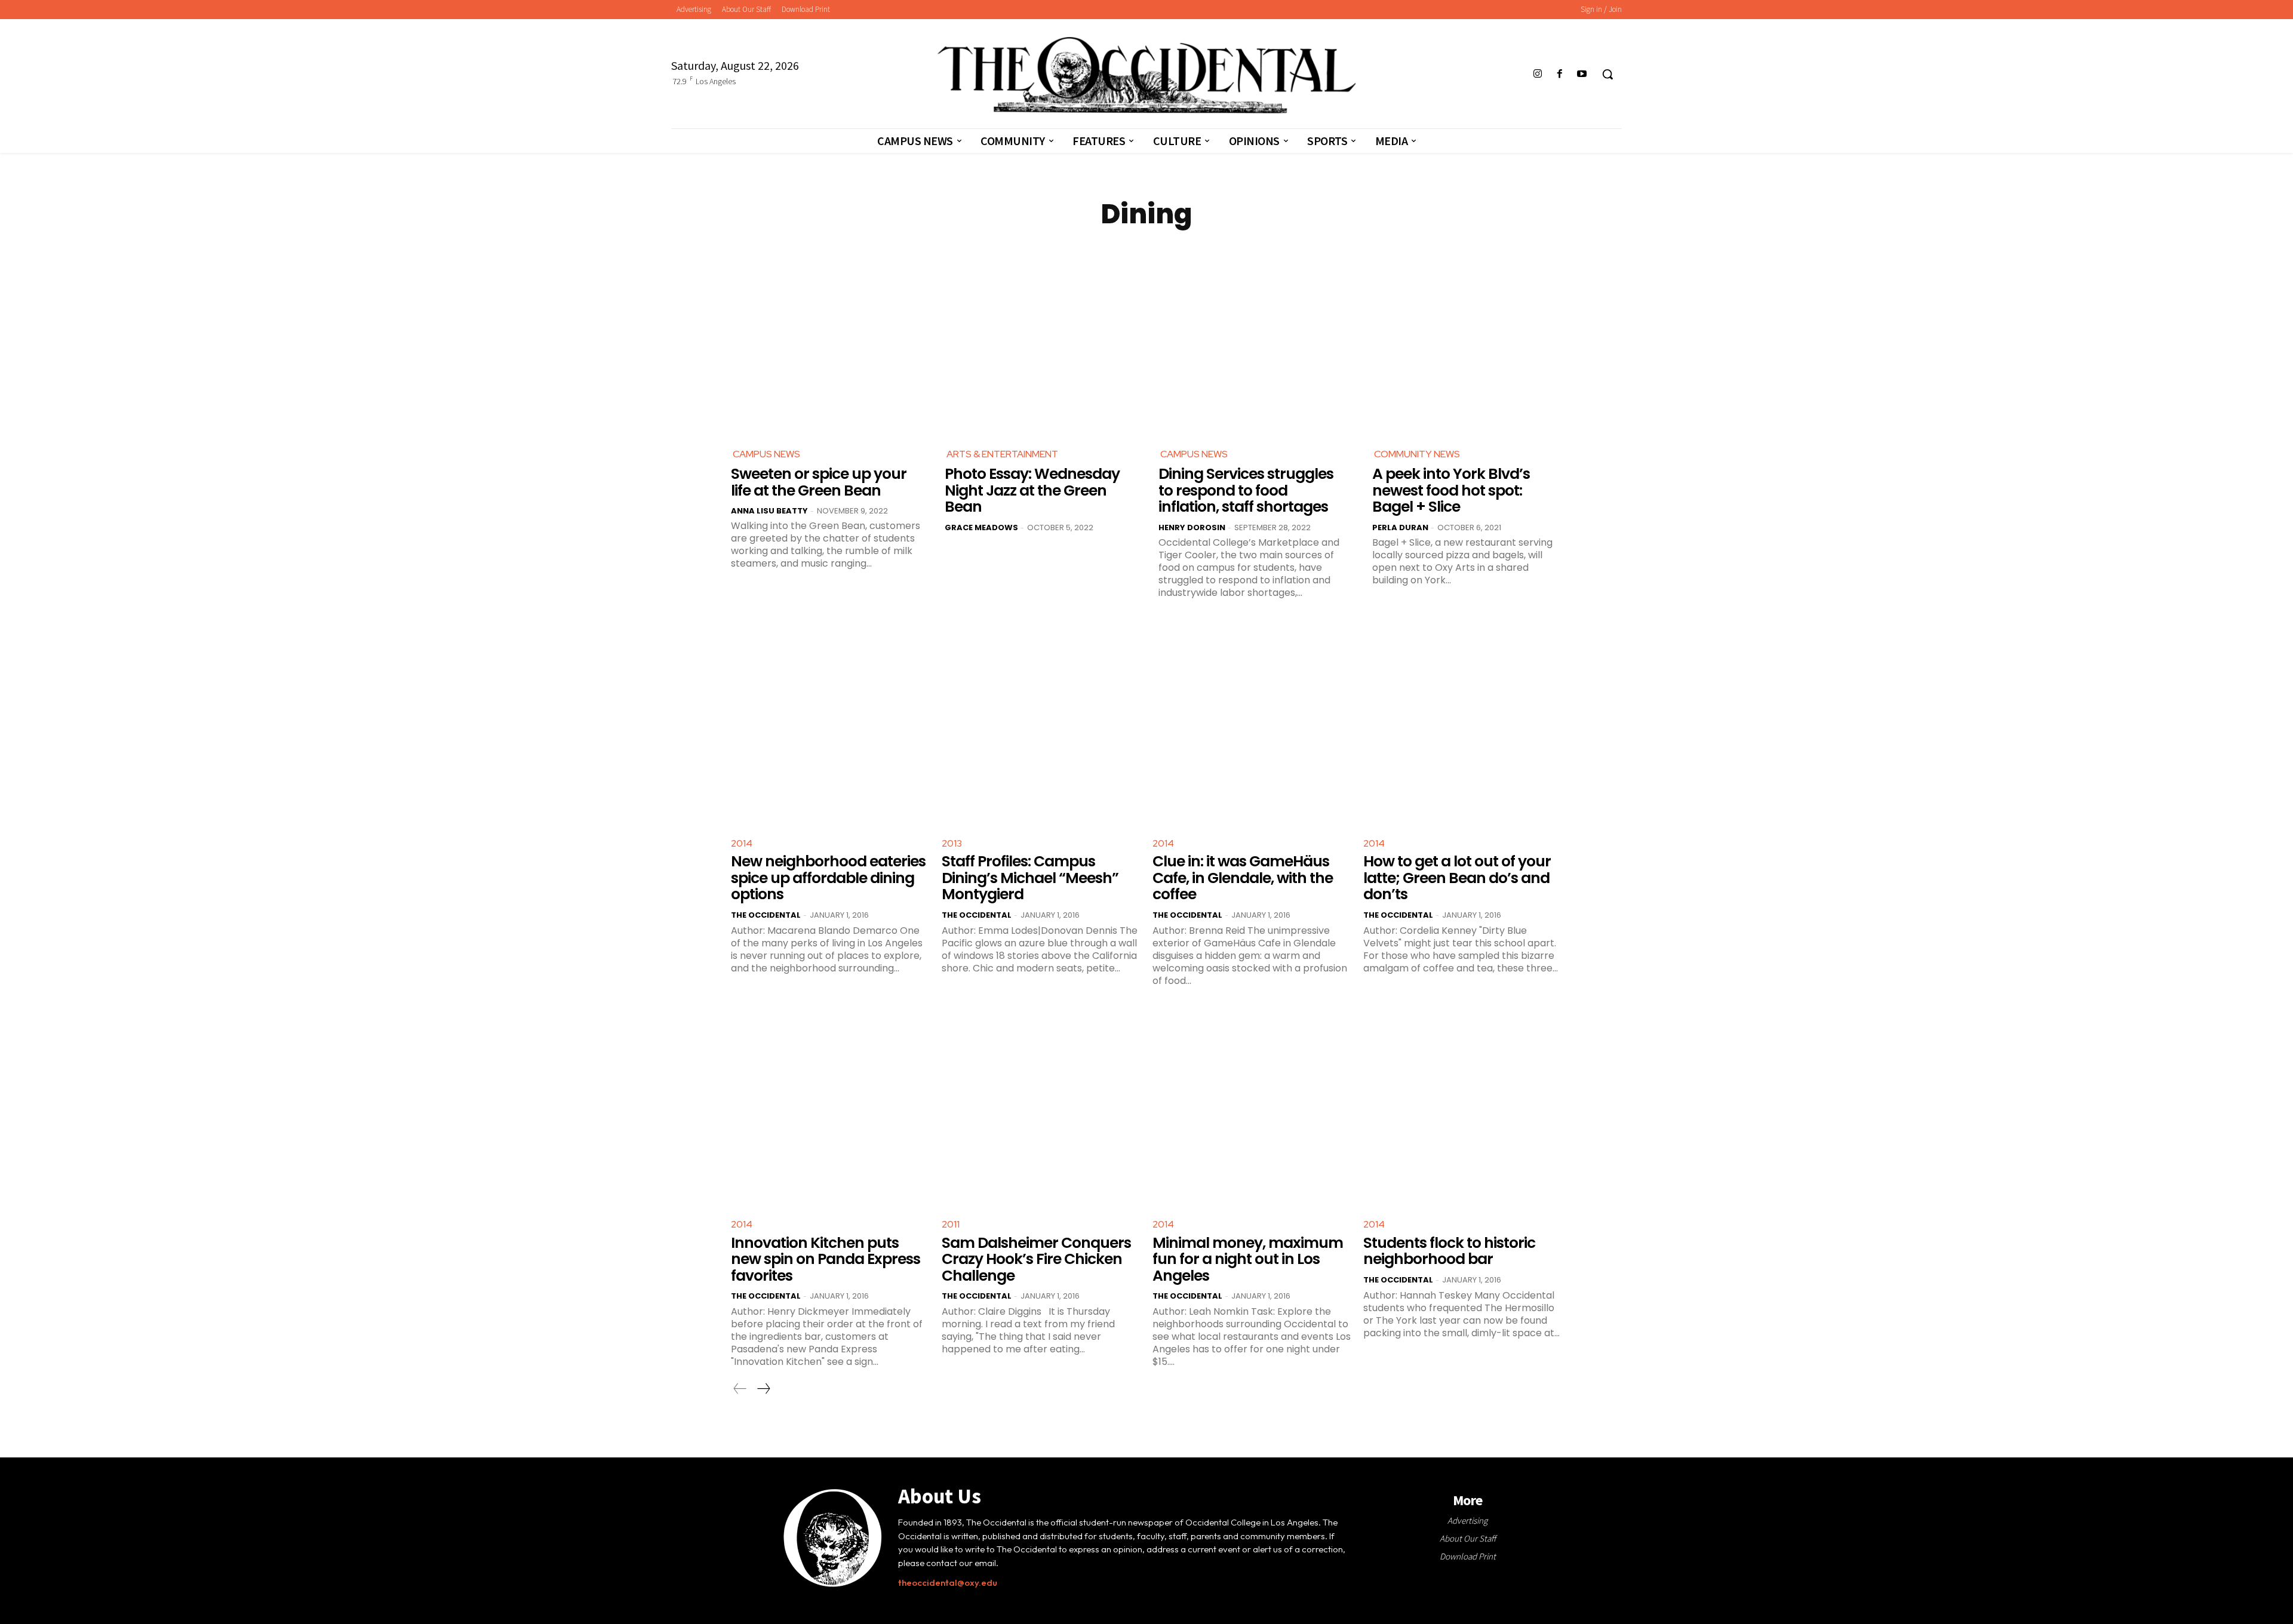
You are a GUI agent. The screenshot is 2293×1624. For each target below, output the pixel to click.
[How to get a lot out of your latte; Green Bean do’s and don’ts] (1463, 727)
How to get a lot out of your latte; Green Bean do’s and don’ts (1457, 878)
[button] (1607, 74)
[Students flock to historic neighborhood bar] (1463, 1108)
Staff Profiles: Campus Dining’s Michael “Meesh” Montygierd (1030, 878)
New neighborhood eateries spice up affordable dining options (828, 878)
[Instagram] (1537, 74)
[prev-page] (740, 1389)
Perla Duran (1400, 528)
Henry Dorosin (1192, 528)
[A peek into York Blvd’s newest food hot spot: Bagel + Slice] (1467, 340)
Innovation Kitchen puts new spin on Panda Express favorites (826, 1259)
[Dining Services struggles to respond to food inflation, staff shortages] (1253, 340)
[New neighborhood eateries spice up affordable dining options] (830, 727)
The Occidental (766, 915)
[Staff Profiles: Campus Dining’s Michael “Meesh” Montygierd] (1041, 727)
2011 (951, 1224)
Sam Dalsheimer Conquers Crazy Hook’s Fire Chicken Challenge (1036, 1259)
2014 (742, 843)
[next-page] (763, 1389)
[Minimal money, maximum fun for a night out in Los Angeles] (1252, 1108)
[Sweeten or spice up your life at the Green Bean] (826, 340)
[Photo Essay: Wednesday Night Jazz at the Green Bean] (1040, 340)
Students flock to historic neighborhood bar (1449, 1251)
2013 (952, 843)
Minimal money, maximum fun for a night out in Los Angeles (1248, 1259)
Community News (1417, 454)
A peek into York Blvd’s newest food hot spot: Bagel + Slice (1451, 490)
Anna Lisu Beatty (769, 511)
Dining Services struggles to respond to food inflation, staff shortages (1246, 490)
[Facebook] (1560, 74)
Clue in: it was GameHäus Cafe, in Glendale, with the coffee (1243, 878)
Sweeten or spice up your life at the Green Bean (819, 482)
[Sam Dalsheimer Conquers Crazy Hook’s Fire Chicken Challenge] (1041, 1108)
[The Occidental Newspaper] (1146, 75)
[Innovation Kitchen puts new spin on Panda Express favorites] (830, 1108)
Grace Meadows (981, 528)
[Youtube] (1582, 74)
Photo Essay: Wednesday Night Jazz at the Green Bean (1032, 490)
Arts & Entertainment (1002, 454)
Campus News (766, 454)
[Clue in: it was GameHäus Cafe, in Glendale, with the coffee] (1252, 727)
